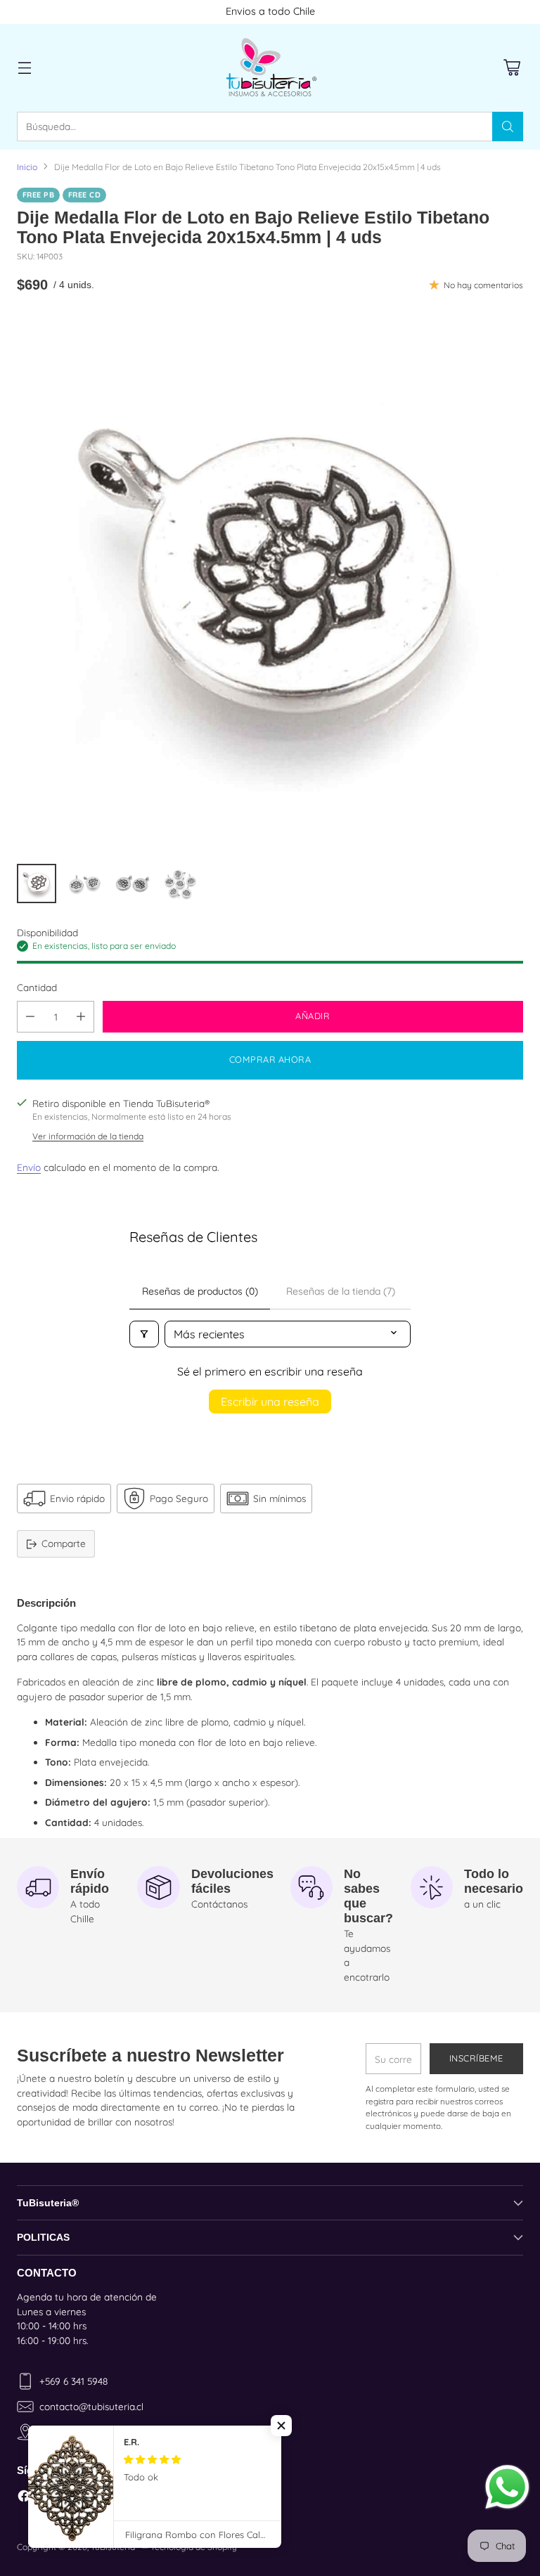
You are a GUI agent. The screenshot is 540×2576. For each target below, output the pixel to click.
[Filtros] (144, 1334)
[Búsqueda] (508, 127)
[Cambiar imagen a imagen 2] (84, 884)
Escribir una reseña (270, 1402)
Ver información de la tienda (88, 1136)
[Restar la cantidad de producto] (30, 1017)
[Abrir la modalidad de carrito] (512, 68)
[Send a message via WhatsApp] (507, 2487)
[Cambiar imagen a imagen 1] (37, 884)
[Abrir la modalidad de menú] (24, 68)
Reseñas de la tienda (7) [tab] (341, 1291)
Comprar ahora (270, 1059)
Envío (29, 1167)
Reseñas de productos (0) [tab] (200, 1291)
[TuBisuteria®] (270, 68)
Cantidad (37, 987)
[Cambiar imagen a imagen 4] (180, 884)
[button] (281, 2426)
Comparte (64, 1543)
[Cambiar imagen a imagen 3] (132, 884)
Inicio (27, 167)
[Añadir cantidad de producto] (81, 1017)
